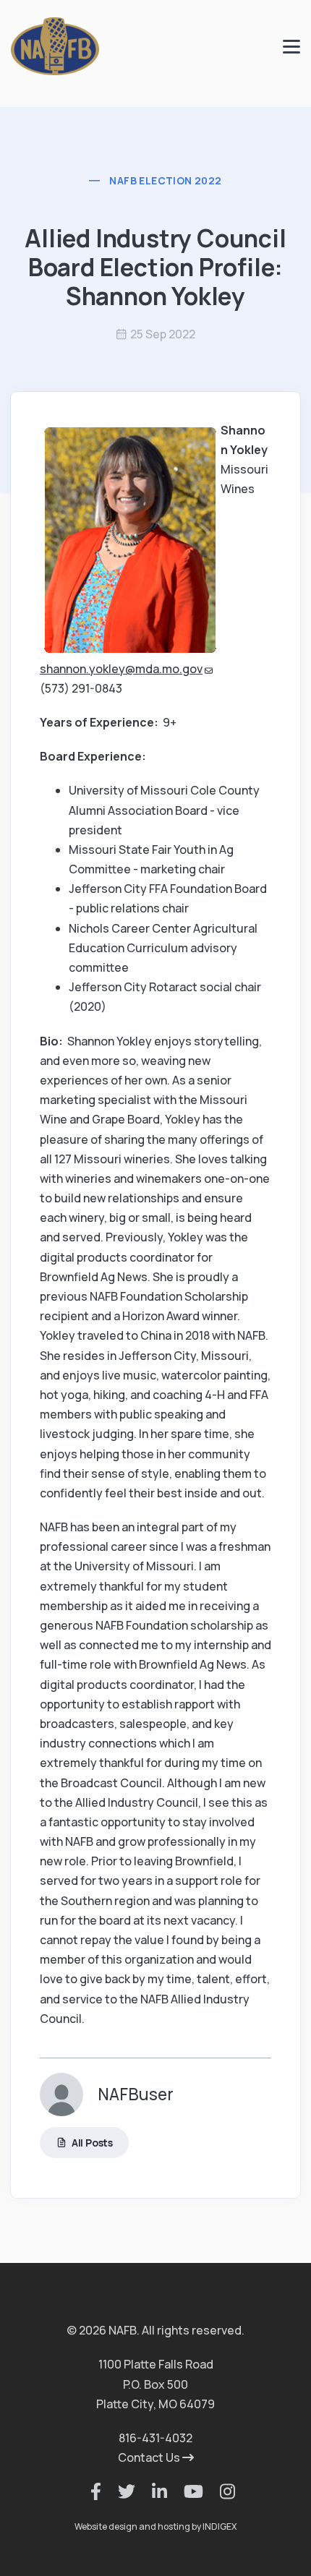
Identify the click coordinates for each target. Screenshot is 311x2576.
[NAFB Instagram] (220, 2491)
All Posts (92, 2143)
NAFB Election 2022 (165, 180)
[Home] (55, 45)
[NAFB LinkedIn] (152, 2491)
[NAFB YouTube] (186, 2491)
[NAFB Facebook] (89, 2491)
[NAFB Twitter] (119, 2491)
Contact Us (150, 2457)
